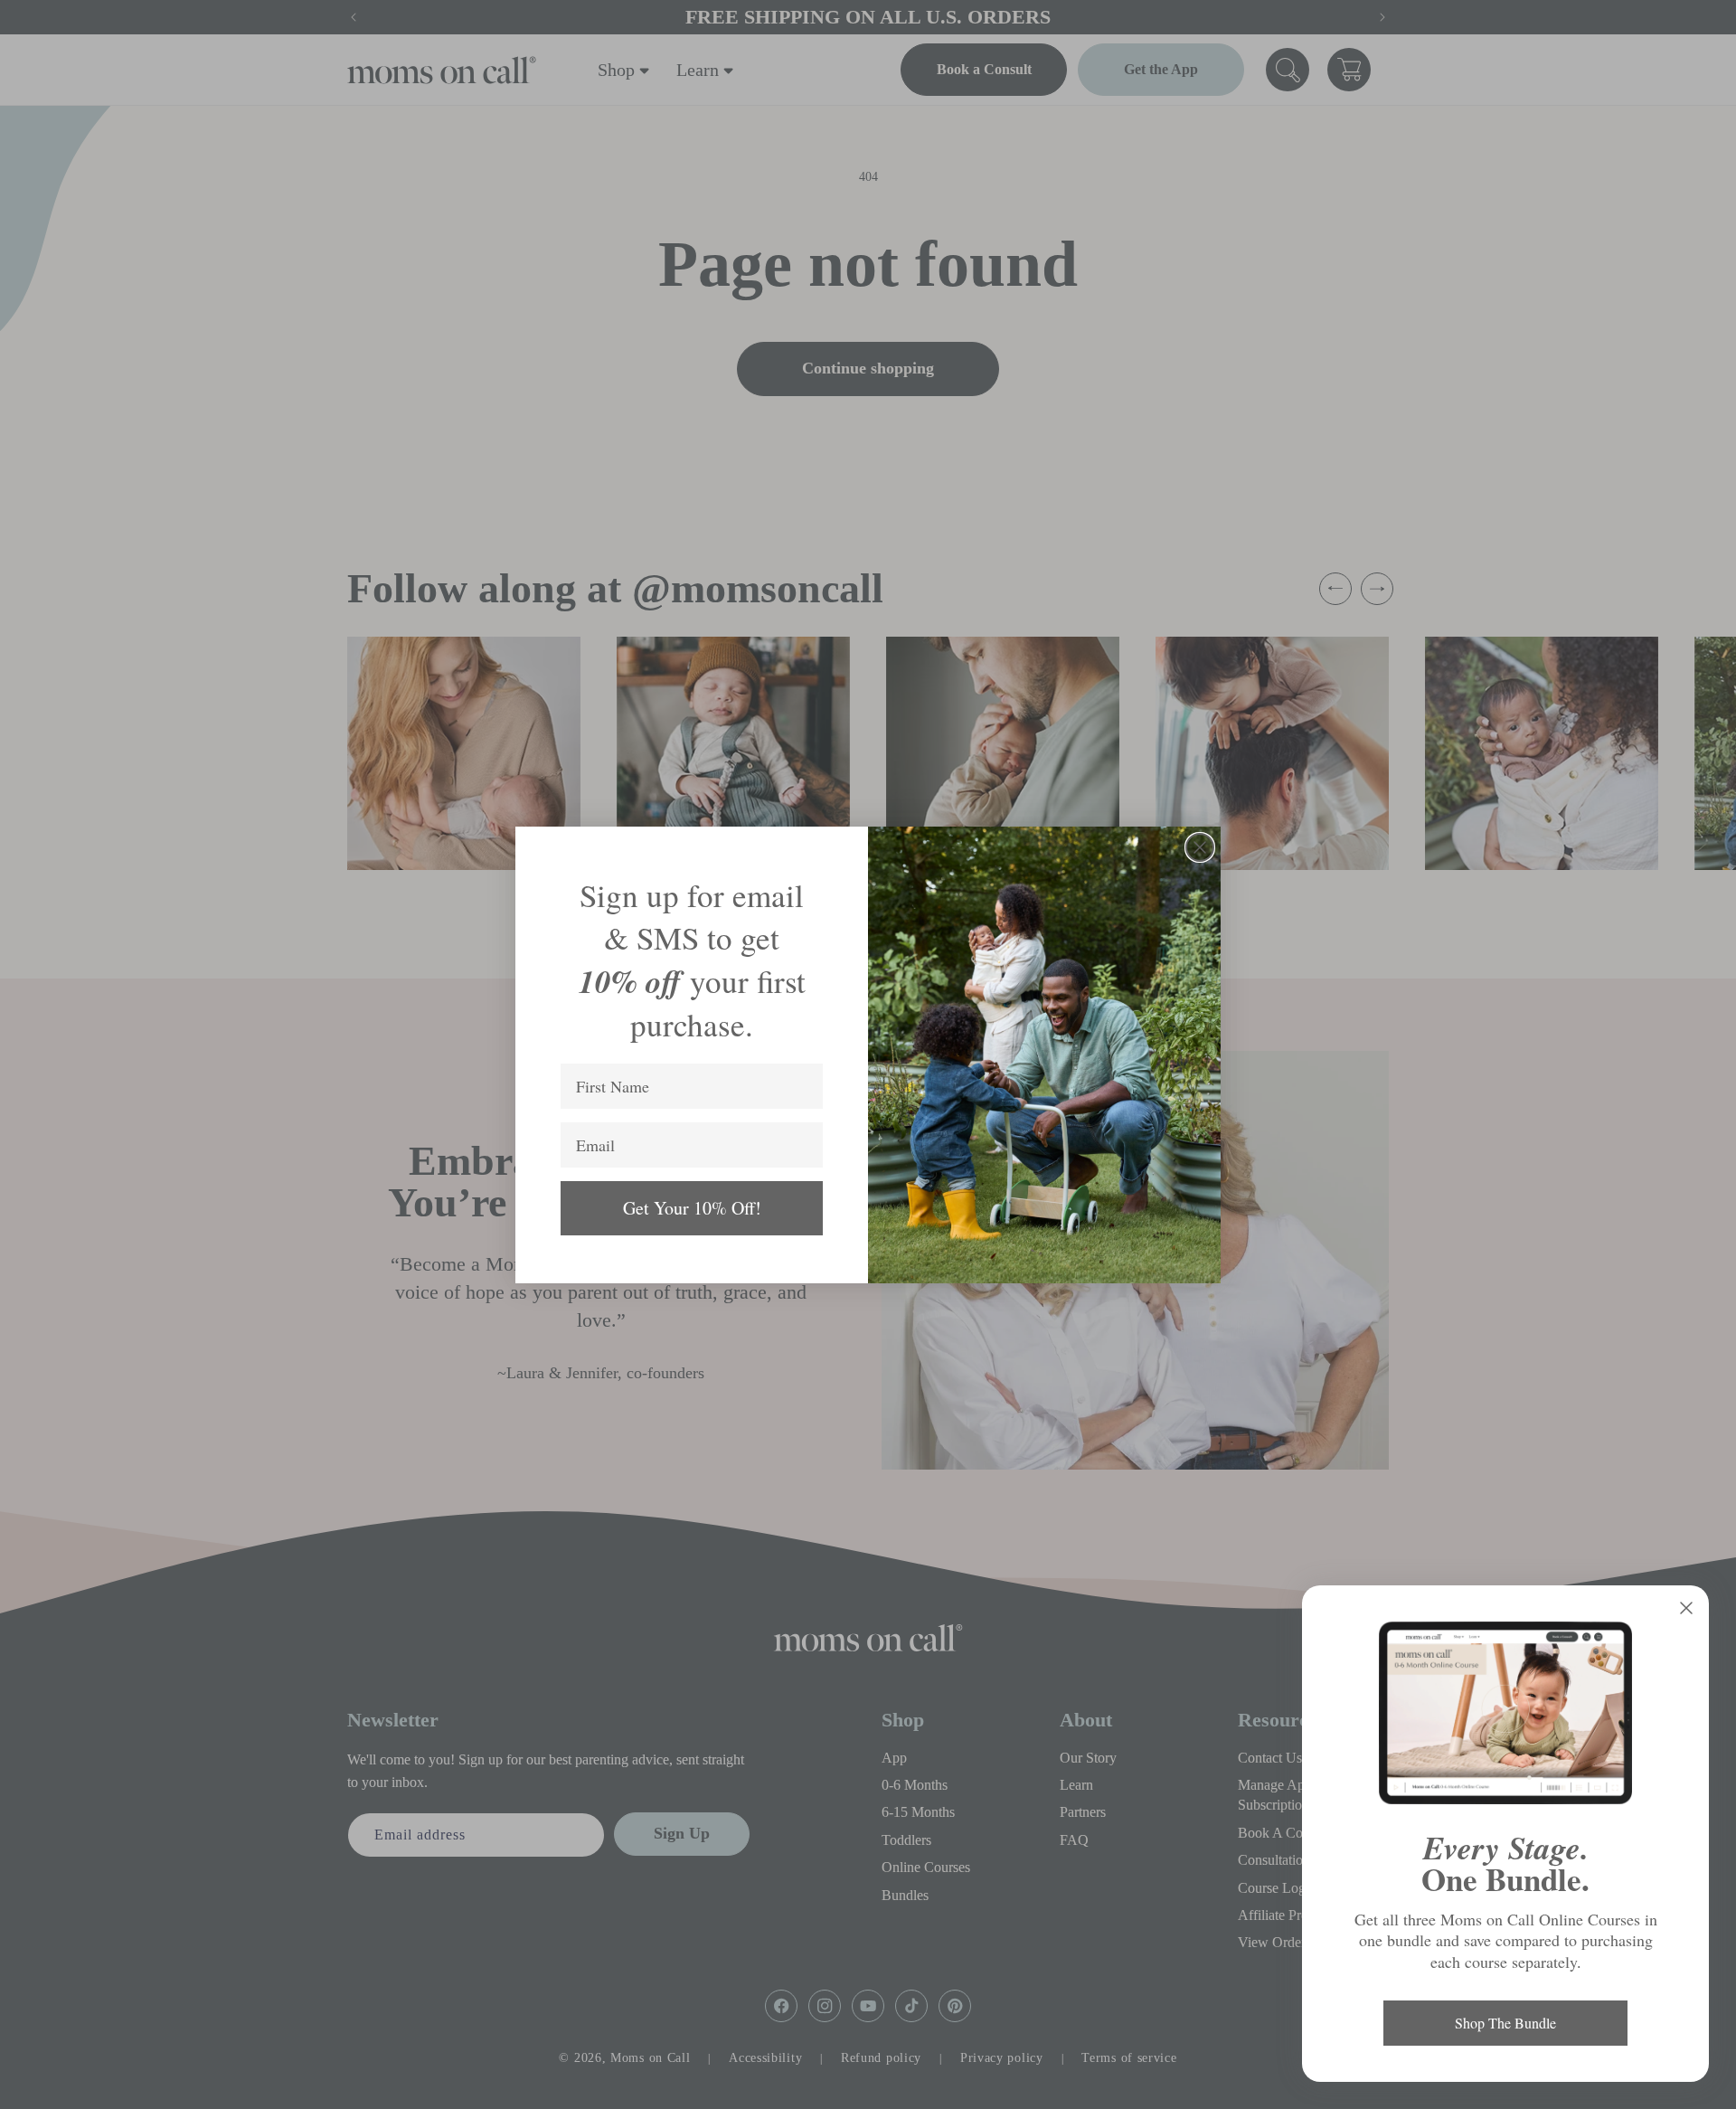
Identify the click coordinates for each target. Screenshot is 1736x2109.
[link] (1505, 1713)
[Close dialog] (1200, 847)
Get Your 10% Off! (692, 1208)
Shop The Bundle (1505, 2023)
